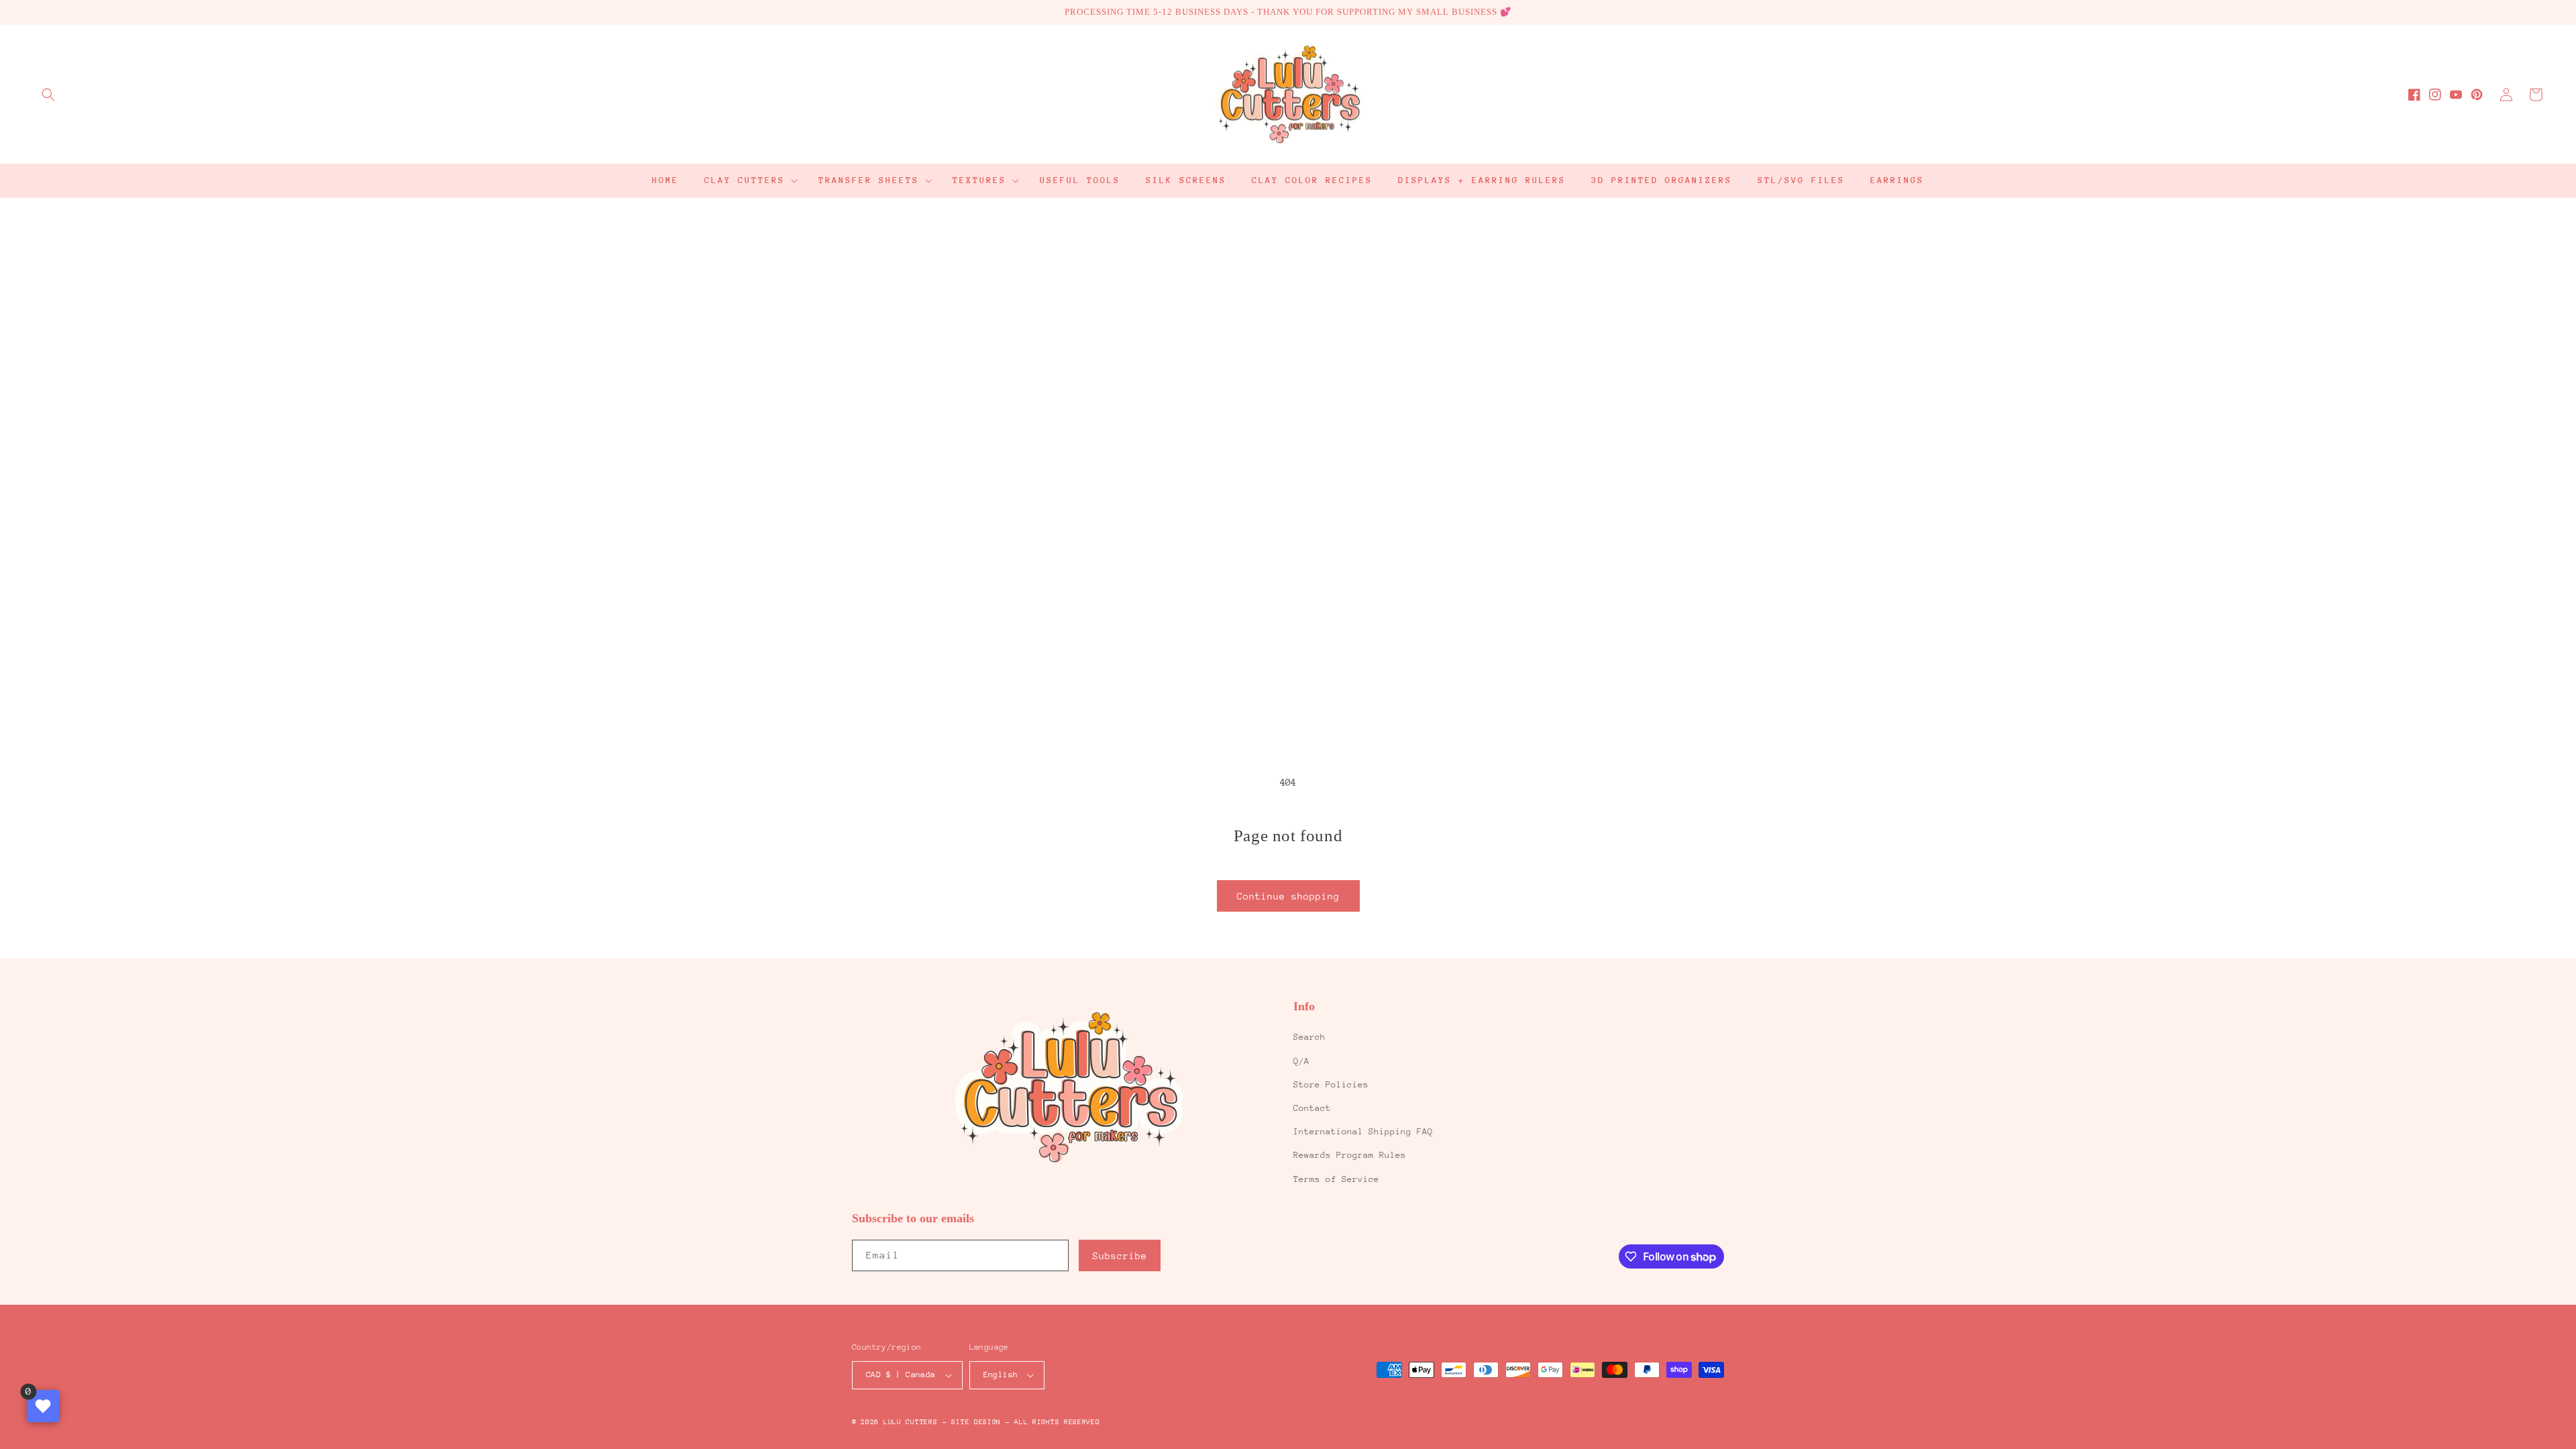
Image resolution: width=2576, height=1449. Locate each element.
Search (1309, 1037)
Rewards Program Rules (1350, 1155)
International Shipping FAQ (1363, 1131)
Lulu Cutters (910, 1422)
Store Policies (1331, 1084)
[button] (48, 95)
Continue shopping (1288, 896)
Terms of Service (1336, 1179)
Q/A (1301, 1061)
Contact (1312, 1108)
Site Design (976, 1422)
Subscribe (1120, 1256)
